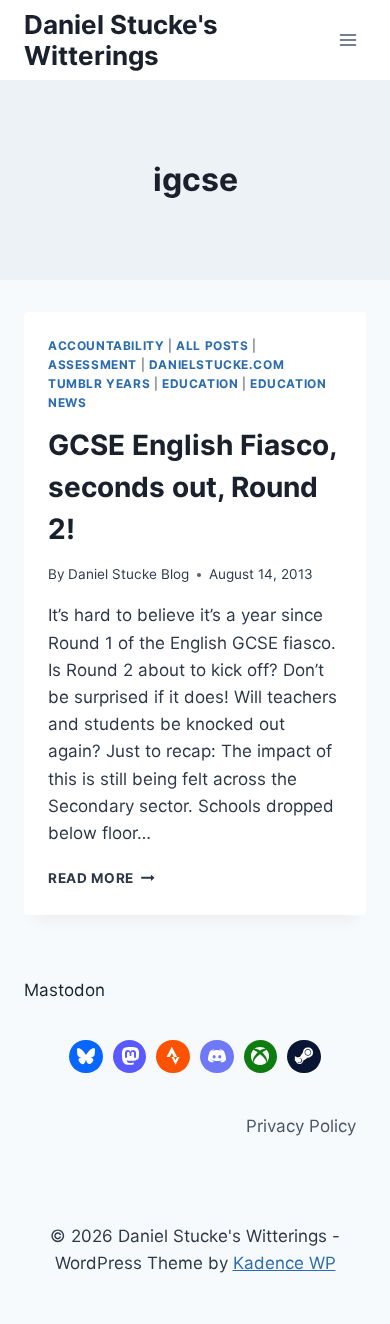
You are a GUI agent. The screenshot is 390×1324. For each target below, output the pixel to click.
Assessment (92, 364)
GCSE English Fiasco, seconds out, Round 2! (192, 487)
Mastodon (64, 990)
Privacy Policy (301, 1126)
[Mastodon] (130, 1057)
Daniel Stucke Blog (128, 574)
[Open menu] (347, 39)
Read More (101, 878)
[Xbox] (261, 1057)
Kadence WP (284, 1263)
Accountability (106, 345)
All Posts (212, 345)
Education (200, 383)
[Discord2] (217, 1057)
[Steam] (304, 1057)
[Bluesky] (86, 1057)
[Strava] (173, 1057)
